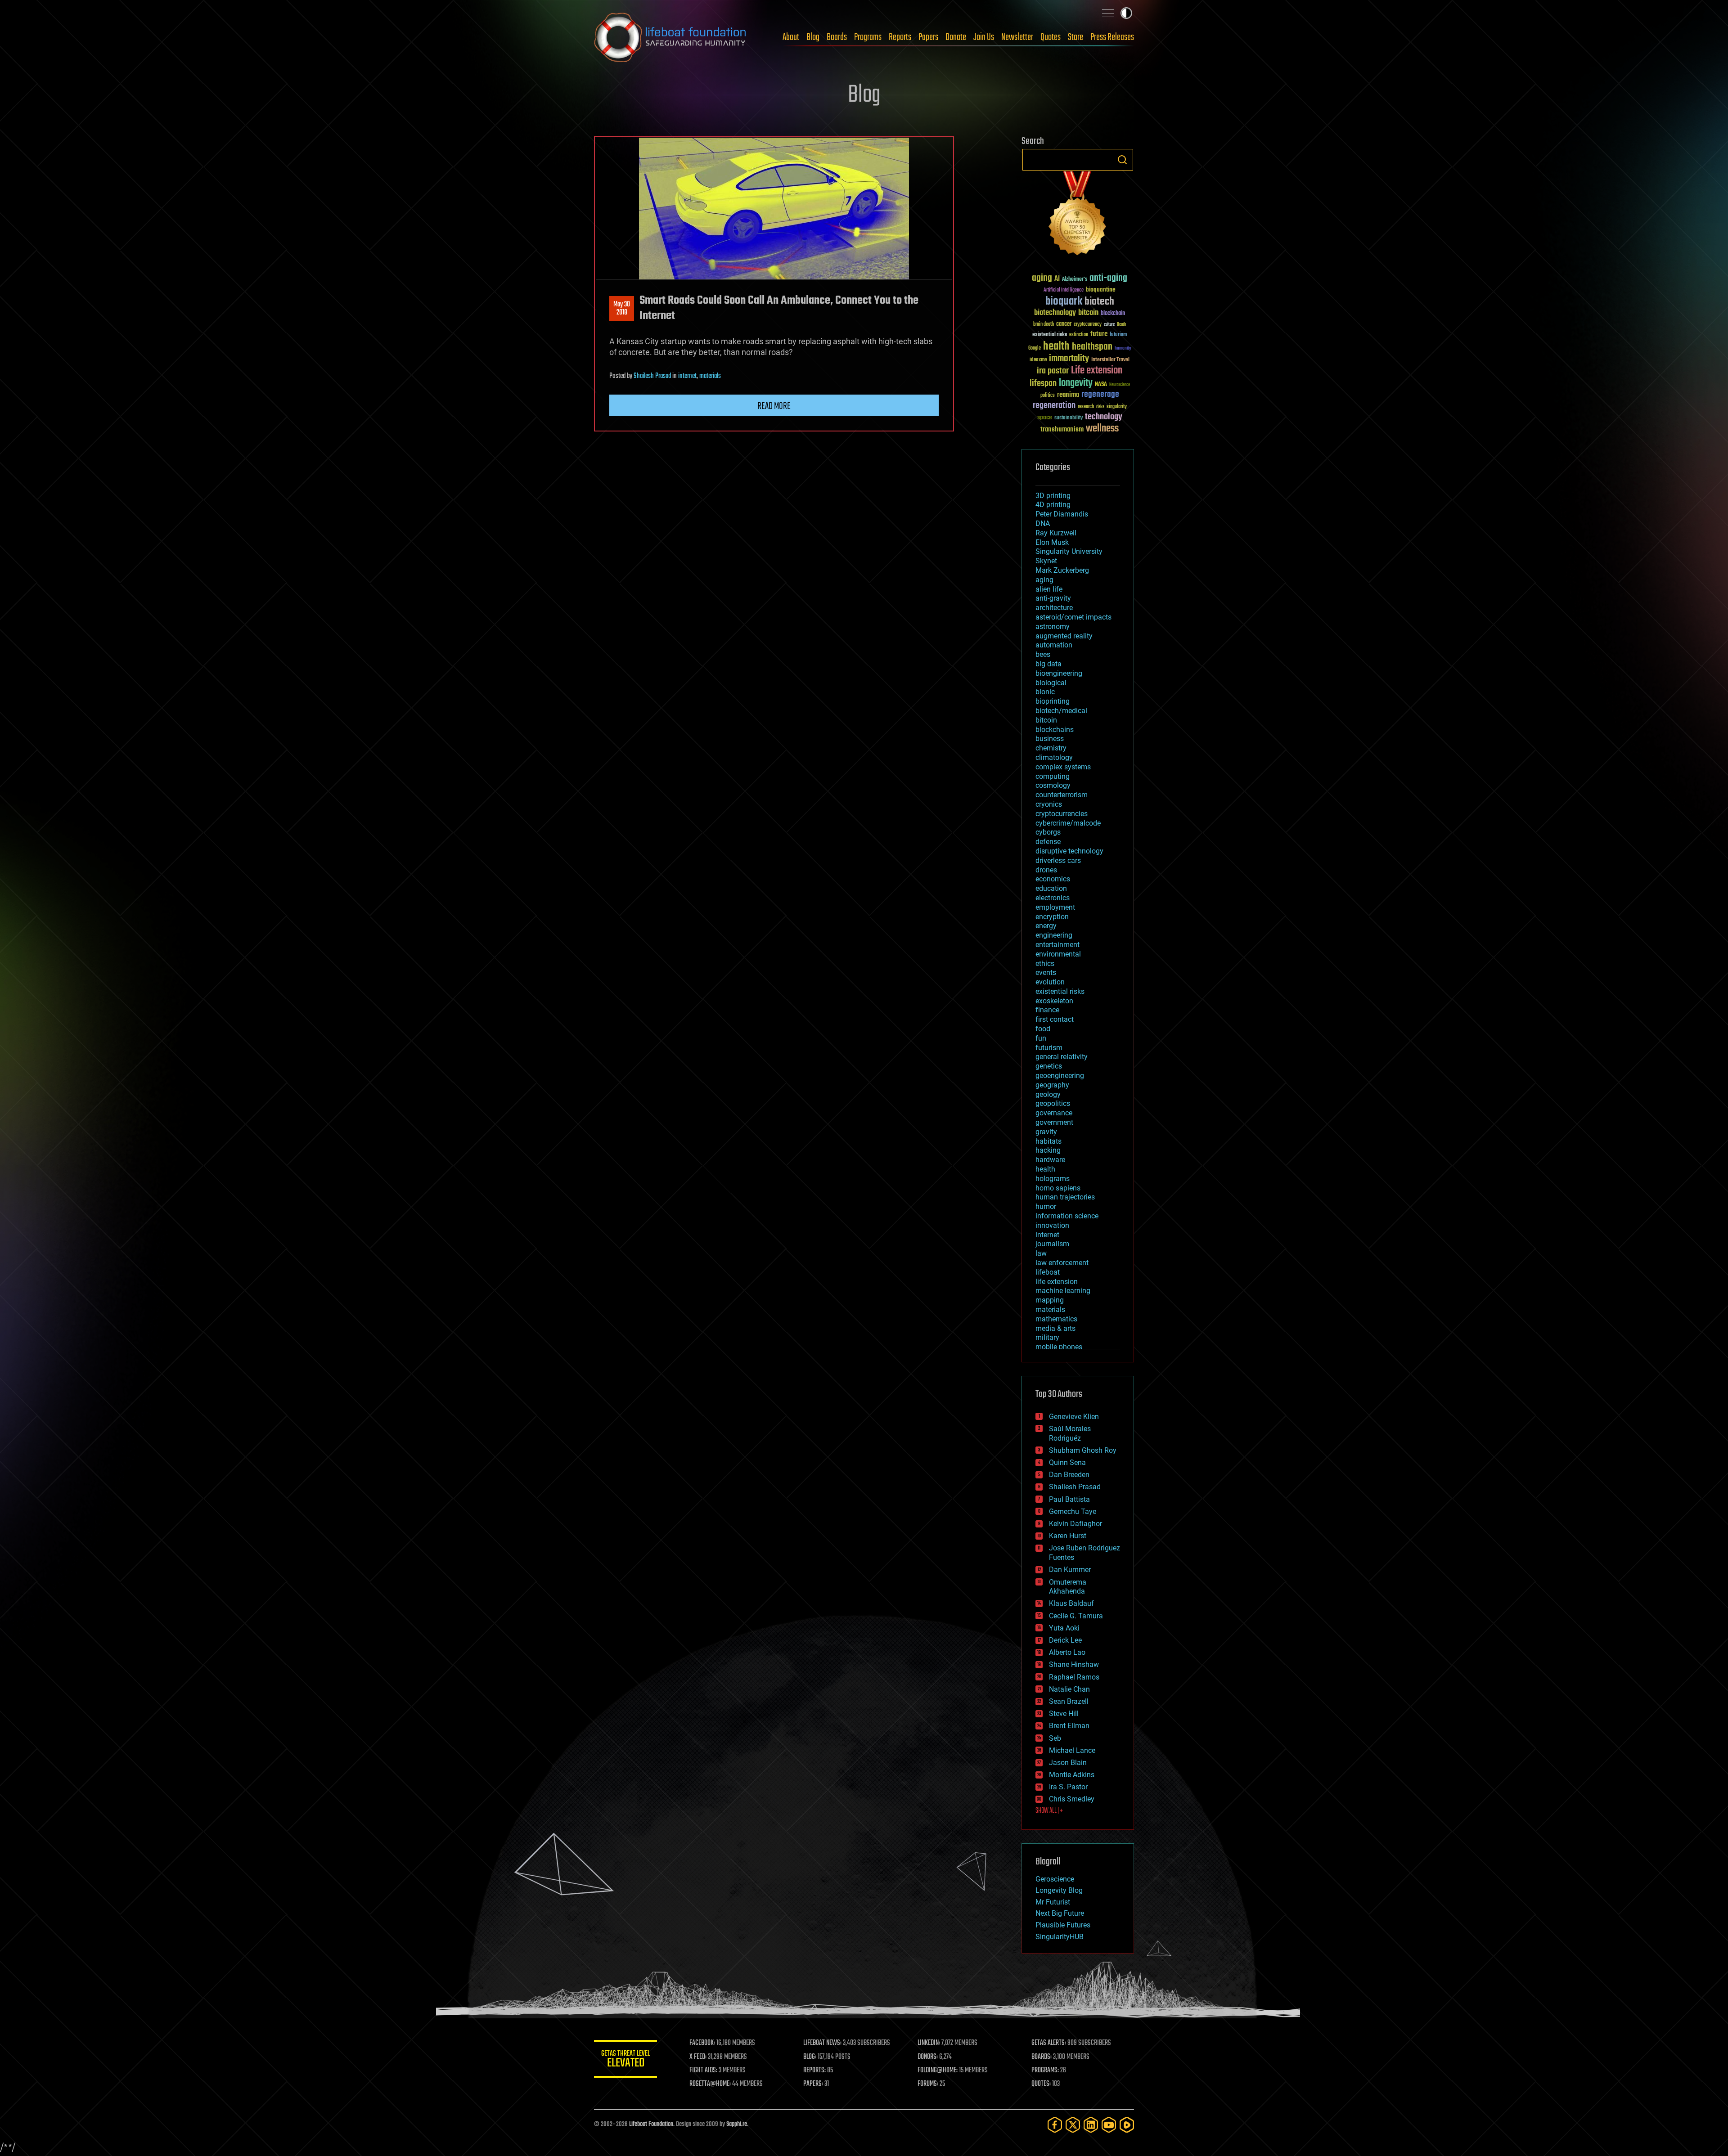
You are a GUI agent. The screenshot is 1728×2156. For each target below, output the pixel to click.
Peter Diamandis (1062, 514)
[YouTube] (1109, 2125)
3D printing (1053, 496)
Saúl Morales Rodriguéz (1070, 1433)
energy (1046, 926)
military (1047, 1337)
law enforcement (1062, 1263)
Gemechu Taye (1073, 1511)
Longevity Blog (1059, 1890)
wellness (1102, 429)
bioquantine (1101, 290)
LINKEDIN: (929, 2043)
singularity (1117, 407)
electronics (1053, 898)
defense (1048, 842)
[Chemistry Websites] (1078, 215)
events (1046, 972)
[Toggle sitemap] (1108, 13)
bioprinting (1053, 701)
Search (1122, 160)
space (1045, 417)
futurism (1118, 335)
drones (1046, 870)
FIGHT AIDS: (703, 2071)
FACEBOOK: (702, 2043)
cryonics (1049, 804)
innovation (1052, 1225)
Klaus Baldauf (1071, 1603)
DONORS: (928, 2057)
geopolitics (1053, 1103)
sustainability (1069, 418)
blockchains (1055, 730)
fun (1041, 1038)
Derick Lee (1065, 1640)
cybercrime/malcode (1068, 823)
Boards (837, 37)
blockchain (1113, 314)
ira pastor (1053, 371)
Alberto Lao (1067, 1652)
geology (1048, 1094)
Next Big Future (1060, 1913)
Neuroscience (1120, 385)
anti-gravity (1053, 598)
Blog (813, 37)
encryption (1052, 917)
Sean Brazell (1069, 1701)
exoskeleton (1054, 1001)
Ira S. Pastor (1068, 1787)
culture (1109, 325)
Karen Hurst (1068, 1536)
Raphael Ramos (1074, 1677)
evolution (1050, 982)
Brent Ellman (1069, 1726)
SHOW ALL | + (1049, 1811)
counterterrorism (1062, 795)
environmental (1058, 954)
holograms (1053, 1179)
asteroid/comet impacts (1073, 617)
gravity (1046, 1132)
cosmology (1053, 785)
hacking (1048, 1150)
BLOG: (810, 2057)
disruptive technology (1069, 851)
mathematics (1056, 1319)
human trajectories (1065, 1197)
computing (1053, 776)
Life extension (1097, 371)
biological (1051, 683)
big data (1048, 664)
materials (710, 376)
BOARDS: (1042, 2057)
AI (1057, 279)
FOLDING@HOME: (938, 2071)
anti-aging (1108, 278)
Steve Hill (1064, 1714)
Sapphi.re (737, 2124)
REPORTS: (814, 2071)
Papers (928, 37)
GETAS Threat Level (625, 2060)
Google (1035, 348)
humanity (1123, 349)
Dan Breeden (1069, 1475)
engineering (1054, 935)
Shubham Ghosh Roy (1083, 1450)
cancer (1064, 324)
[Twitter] (1073, 2125)
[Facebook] (1055, 2125)
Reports (900, 37)
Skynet (1046, 561)
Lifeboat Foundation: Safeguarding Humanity (670, 37)
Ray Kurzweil (1056, 533)
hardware (1050, 1160)
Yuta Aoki (1064, 1628)
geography (1052, 1085)
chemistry (1051, 748)
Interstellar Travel (1110, 360)
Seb (1055, 1738)
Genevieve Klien (1074, 1417)
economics (1053, 879)
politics (1048, 396)
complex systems (1063, 767)
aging (1042, 278)
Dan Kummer (1070, 1570)
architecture (1054, 608)
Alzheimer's (1075, 280)
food (1043, 1029)
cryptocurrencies (1062, 814)
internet (687, 376)
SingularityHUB (1060, 1937)
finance (1047, 1010)
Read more (774, 406)
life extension (1057, 1282)
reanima (1068, 395)
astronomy (1053, 627)
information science (1067, 1216)
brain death (1044, 325)
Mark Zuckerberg (1062, 570)
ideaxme (1038, 360)
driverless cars (1058, 860)
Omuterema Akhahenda (1068, 1587)
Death (1121, 325)
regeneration (1054, 406)
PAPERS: (813, 2084)
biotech (1099, 302)
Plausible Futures (1063, 1925)
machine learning (1063, 1291)
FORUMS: (928, 2084)
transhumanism (1062, 429)
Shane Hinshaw (1074, 1664)
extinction (1079, 335)
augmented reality (1064, 636)
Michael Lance (1072, 1750)
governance (1054, 1113)
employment (1055, 907)
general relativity (1062, 1057)
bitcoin (1088, 313)
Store (1075, 37)
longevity (1076, 383)
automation (1054, 645)
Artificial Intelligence (1064, 290)
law (1041, 1253)
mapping (1050, 1300)
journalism (1052, 1244)
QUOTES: (1041, 2084)
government (1054, 1122)
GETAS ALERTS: (1049, 2043)
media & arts (1055, 1328)
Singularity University (1069, 551)
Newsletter (1017, 37)
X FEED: (698, 2057)
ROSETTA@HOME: (710, 2084)
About (791, 37)
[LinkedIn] (1091, 2125)
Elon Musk (1052, 542)
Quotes (1051, 37)
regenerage (1100, 395)
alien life (1049, 589)
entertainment (1057, 945)
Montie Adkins (1072, 1775)
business (1050, 739)
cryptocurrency (1088, 325)
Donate (956, 37)
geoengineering (1060, 1076)
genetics (1049, 1066)
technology (1104, 417)
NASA (1101, 385)
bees (1043, 654)
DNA (1043, 523)
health (1056, 347)
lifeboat (1048, 1272)
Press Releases (1112, 37)
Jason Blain (1068, 1763)
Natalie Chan (1069, 1689)
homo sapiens (1058, 1188)
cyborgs (1048, 832)
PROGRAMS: (1045, 2071)
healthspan (1092, 347)
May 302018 (622, 309)
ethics (1045, 963)
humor (1046, 1206)
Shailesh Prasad (652, 376)
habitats (1048, 1141)
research (1086, 407)
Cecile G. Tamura (1076, 1616)
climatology (1054, 757)
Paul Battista (1069, 1499)
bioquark (1064, 302)
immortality (1069, 359)
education (1051, 888)
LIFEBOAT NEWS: (822, 2043)
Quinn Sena (1067, 1462)
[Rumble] (1127, 2125)
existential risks (1050, 335)
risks (1100, 407)
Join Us (984, 37)
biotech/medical (1061, 711)
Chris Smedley (1072, 1799)
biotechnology (1055, 313)
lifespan (1043, 384)
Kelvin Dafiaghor (1075, 1524)
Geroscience (1055, 1879)
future (1099, 334)
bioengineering (1059, 673)
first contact (1055, 1019)
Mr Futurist (1053, 1902)
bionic (1045, 692)
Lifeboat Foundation (651, 2124)
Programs (868, 37)
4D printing (1053, 505)
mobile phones (1059, 1347)
